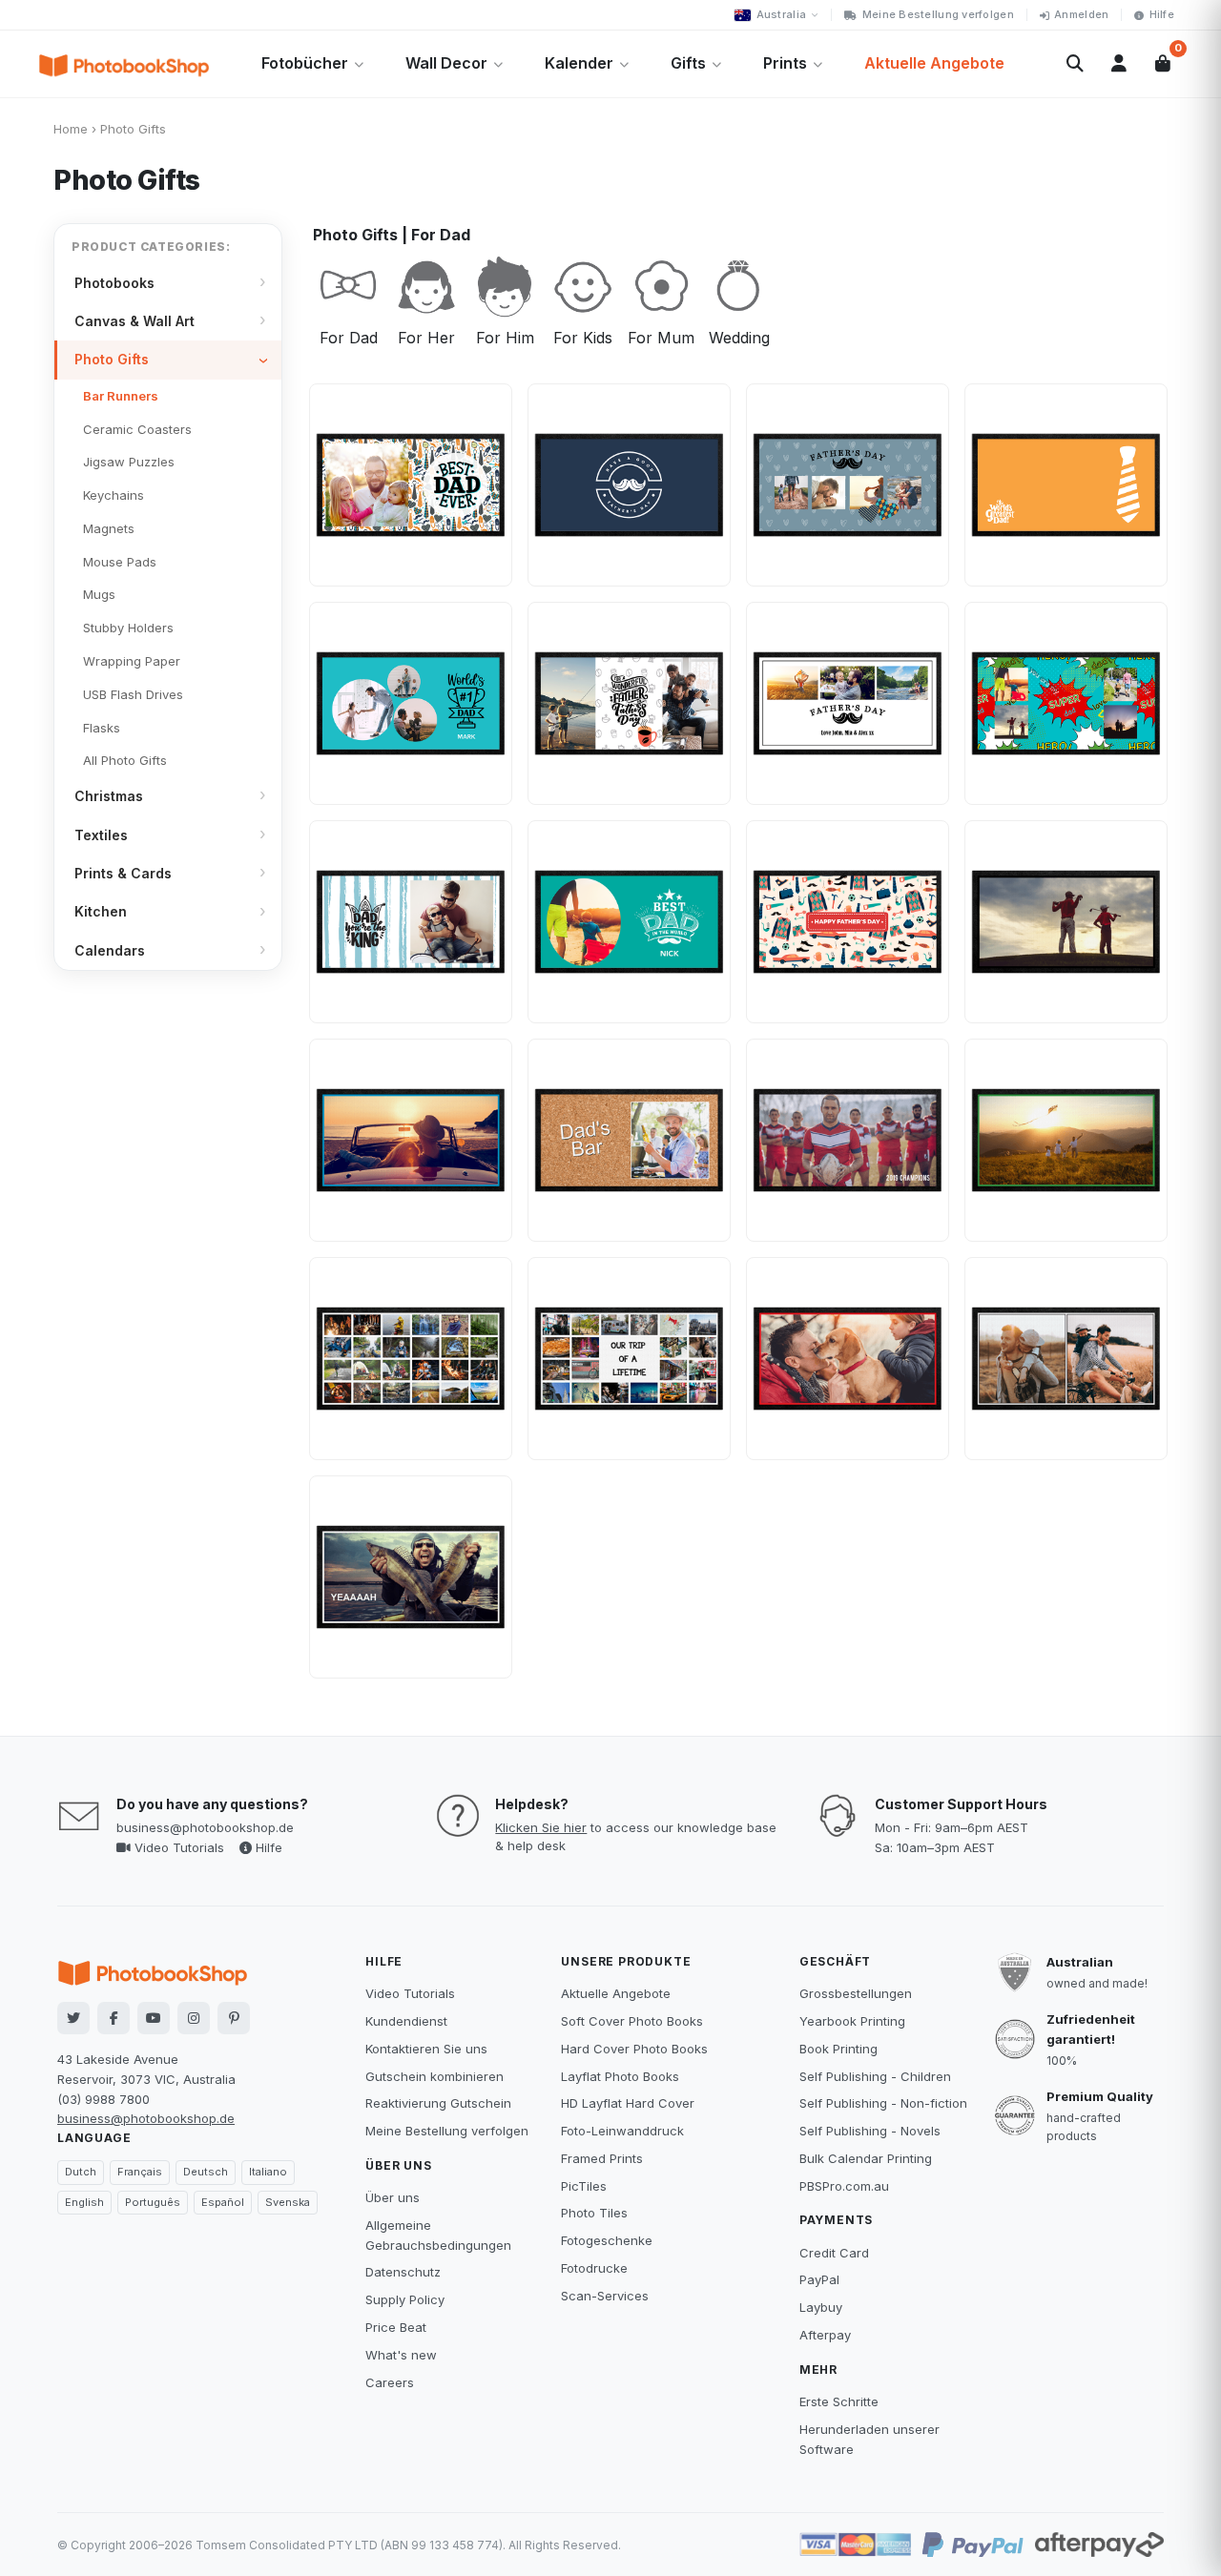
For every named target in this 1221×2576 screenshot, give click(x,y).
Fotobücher (305, 63)
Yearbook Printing (852, 2021)
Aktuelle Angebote (934, 63)
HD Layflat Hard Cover (628, 2103)
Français (140, 2172)
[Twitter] (73, 2018)
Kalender (579, 63)
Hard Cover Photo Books (634, 2049)
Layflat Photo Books (620, 2076)
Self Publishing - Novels (870, 2131)
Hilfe (1162, 14)
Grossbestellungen (856, 1993)
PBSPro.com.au (844, 2186)
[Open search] (1075, 64)
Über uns (393, 2197)
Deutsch (206, 2172)
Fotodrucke (594, 2268)
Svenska (288, 2202)
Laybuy (821, 2307)
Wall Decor (446, 63)
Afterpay (825, 2335)
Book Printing (838, 2049)
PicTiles (584, 2186)
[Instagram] (194, 2018)
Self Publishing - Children (875, 2076)
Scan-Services (605, 2296)
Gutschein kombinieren (435, 2076)
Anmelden (1081, 14)
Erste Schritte (839, 2401)
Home (71, 129)
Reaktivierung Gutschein (438, 2103)
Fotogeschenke (607, 2240)
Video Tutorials (177, 1847)
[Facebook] (114, 2018)
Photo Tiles (594, 2213)
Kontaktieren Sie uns (426, 2049)
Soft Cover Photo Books (632, 2021)
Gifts (688, 63)
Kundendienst (406, 2021)
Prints (785, 63)
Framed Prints (602, 2158)
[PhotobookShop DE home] (124, 64)
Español (223, 2202)
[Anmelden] (1119, 64)
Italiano (268, 2172)
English (84, 2202)
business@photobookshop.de (205, 1827)
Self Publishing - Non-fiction (883, 2103)
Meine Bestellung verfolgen (938, 14)
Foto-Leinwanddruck (622, 2131)
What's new (401, 2355)
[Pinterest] (234, 2018)
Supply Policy (405, 2299)
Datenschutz (403, 2272)
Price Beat (396, 2327)
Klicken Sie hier (541, 1827)
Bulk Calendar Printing (866, 2158)
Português (153, 2202)
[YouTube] (154, 2018)
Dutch (81, 2172)
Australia (781, 14)
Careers (390, 2382)
